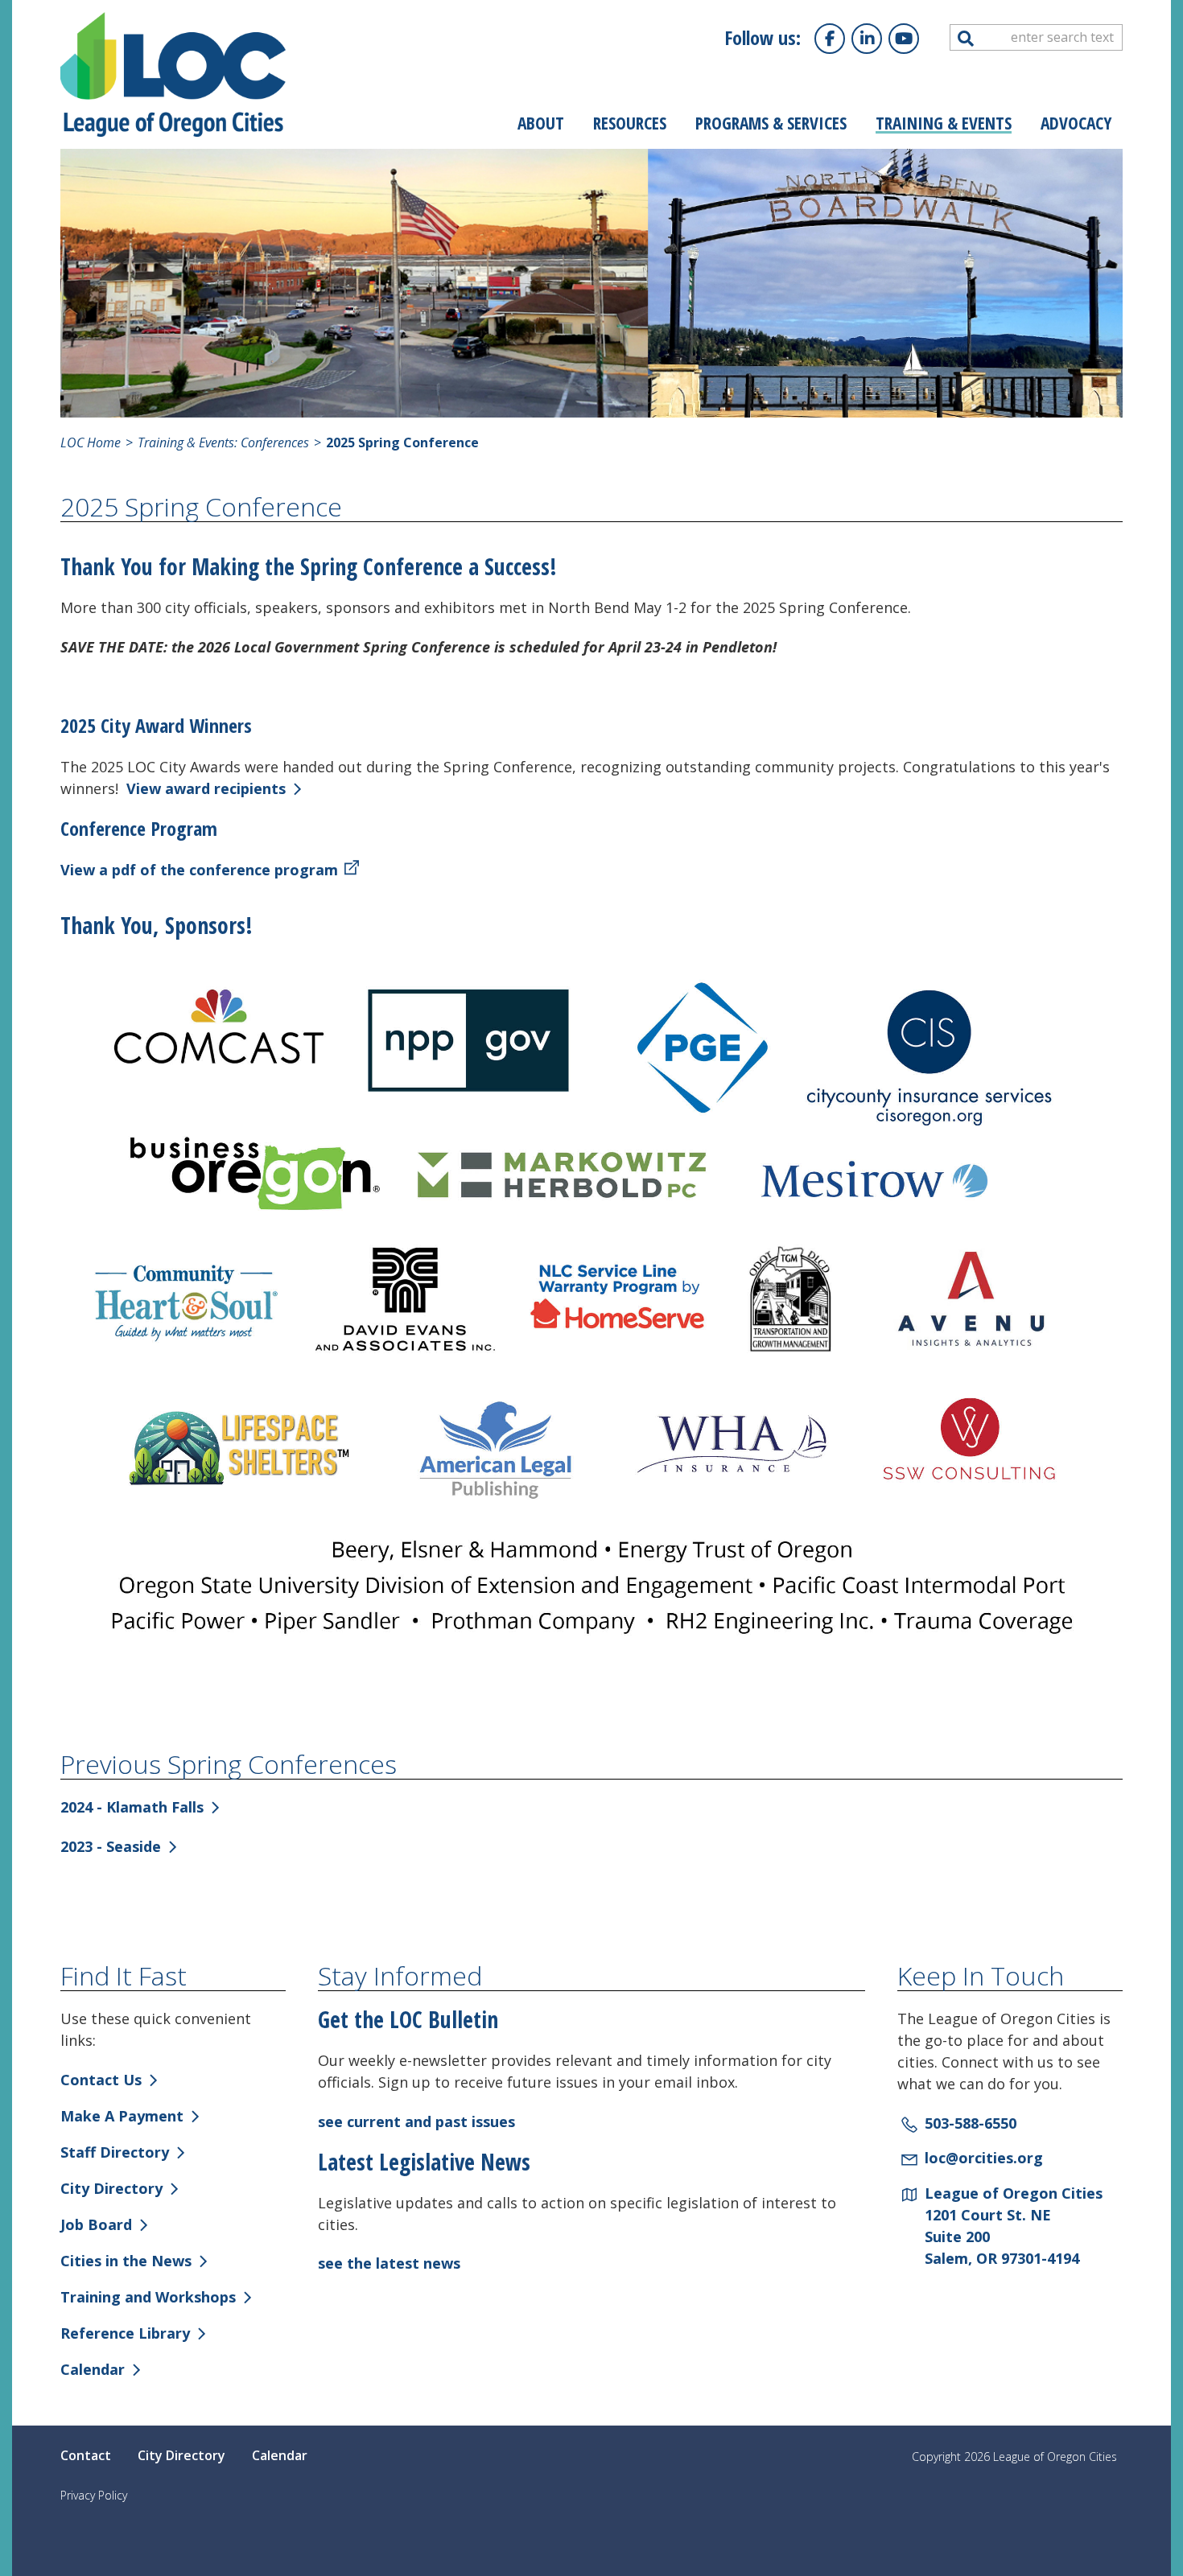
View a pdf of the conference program (199, 870)
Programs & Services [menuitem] (771, 123)
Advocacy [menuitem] (1076, 123)
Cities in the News (126, 2261)
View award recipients (206, 788)
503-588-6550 (971, 2123)
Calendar (93, 2369)
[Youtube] (904, 39)
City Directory (111, 2188)
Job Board (96, 2224)
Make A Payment (122, 2116)
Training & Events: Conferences (222, 442)
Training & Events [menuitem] (944, 123)
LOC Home (91, 442)
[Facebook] (830, 39)
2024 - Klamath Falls (132, 1807)
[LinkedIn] (867, 39)
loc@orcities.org (984, 2158)
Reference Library (125, 2333)
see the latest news (389, 2263)
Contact (86, 2455)
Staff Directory (115, 2152)
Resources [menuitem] (630, 123)
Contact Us (101, 2080)
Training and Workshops (148, 2297)
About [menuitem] (541, 123)
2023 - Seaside (111, 1846)
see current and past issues (416, 2121)
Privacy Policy (94, 2495)
